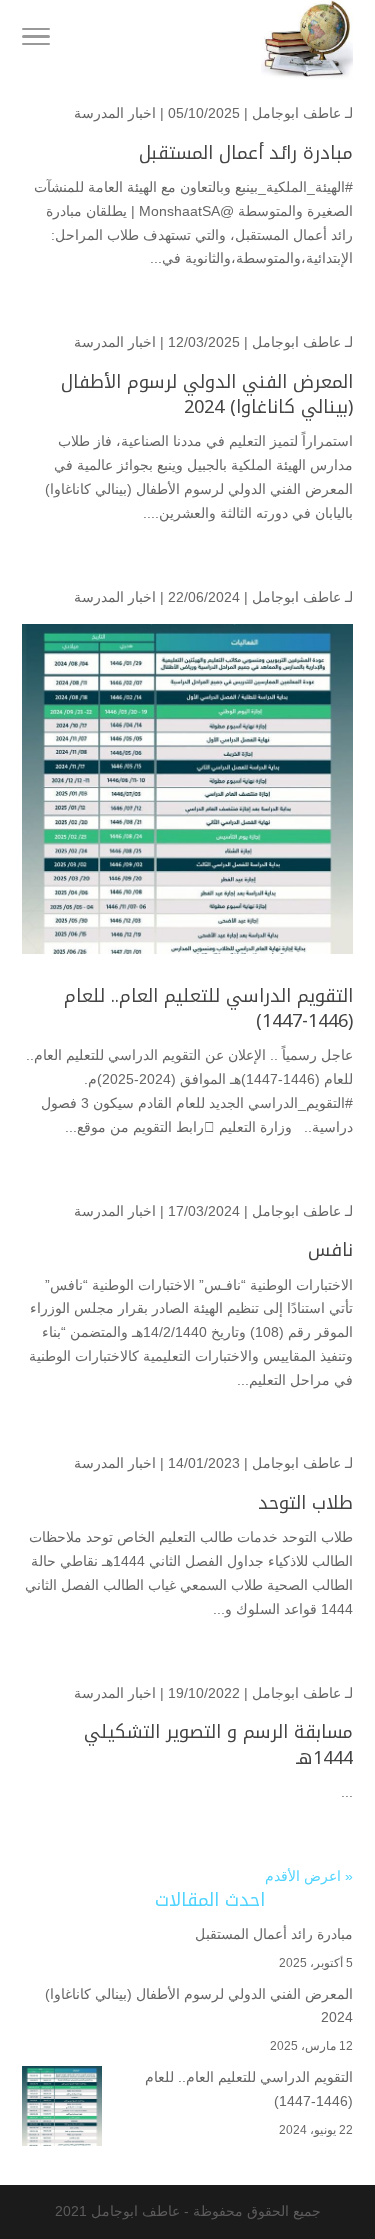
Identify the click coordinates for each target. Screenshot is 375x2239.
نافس (330, 1250)
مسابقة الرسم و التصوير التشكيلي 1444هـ (218, 1744)
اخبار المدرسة (115, 113)
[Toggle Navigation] (36, 40)
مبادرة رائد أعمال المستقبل (246, 153)
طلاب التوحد (305, 1503)
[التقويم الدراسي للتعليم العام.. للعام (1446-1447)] (62, 2109)
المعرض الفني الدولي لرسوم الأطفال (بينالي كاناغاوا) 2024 (207, 394)
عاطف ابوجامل (296, 113)
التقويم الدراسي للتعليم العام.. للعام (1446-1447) (208, 1008)
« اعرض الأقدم (309, 1876)
